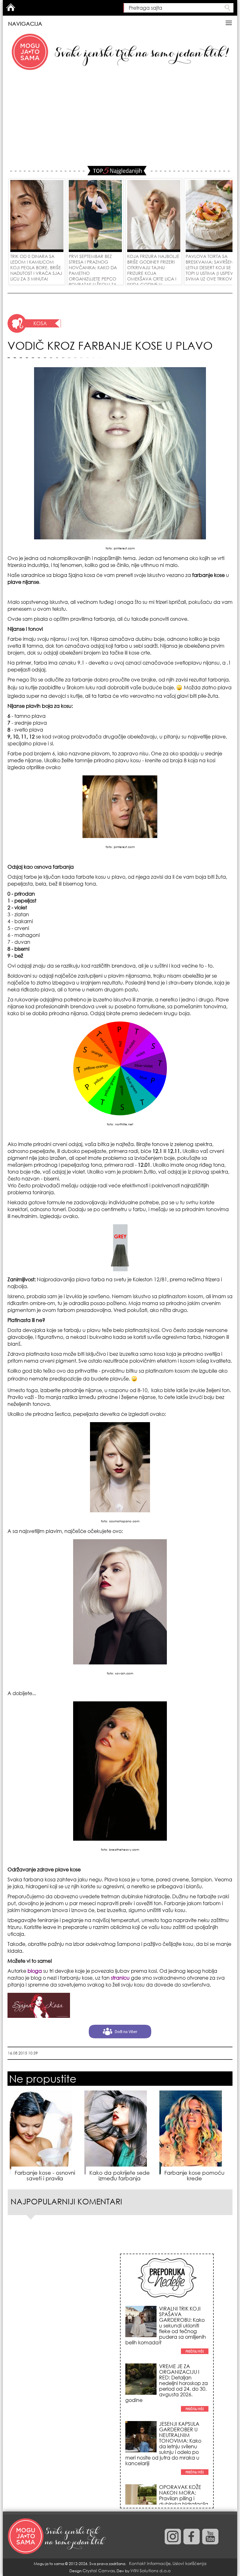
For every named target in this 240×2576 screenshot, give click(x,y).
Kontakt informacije (150, 2563)
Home (11, 7)
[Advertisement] (120, 119)
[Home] (57, 2537)
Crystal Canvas (99, 2571)
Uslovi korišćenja (190, 2563)
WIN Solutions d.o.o (150, 2571)
